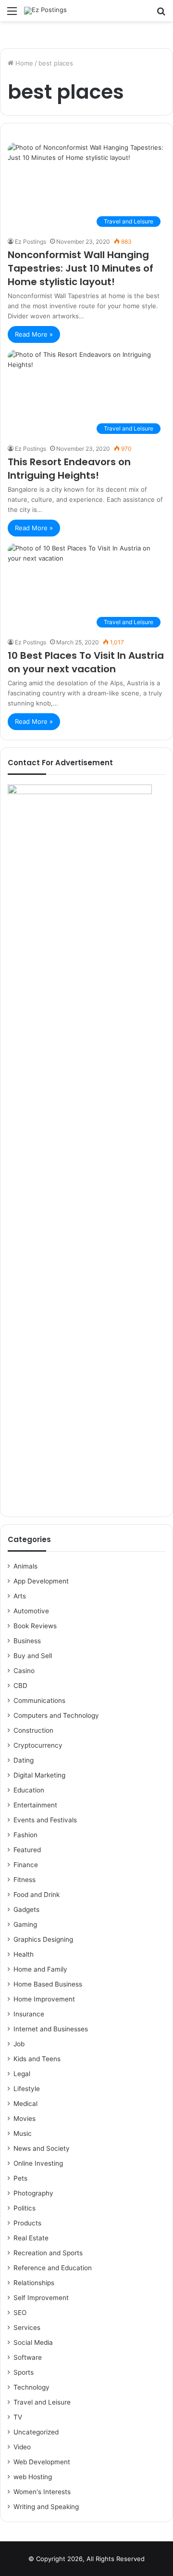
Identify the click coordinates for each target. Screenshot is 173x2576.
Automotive (31, 1611)
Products (27, 2223)
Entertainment (35, 1805)
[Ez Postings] (45, 11)
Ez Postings (31, 242)
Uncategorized (36, 2432)
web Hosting (33, 2477)
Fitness (25, 1880)
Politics (25, 2208)
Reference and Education (53, 2268)
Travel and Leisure (42, 2402)
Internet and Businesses (51, 2029)
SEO (20, 2313)
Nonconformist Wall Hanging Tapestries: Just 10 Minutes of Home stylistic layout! (80, 268)
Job (19, 2044)
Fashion (25, 1835)
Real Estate (31, 2238)
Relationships (34, 2283)
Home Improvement (44, 1999)
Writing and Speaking (46, 2507)
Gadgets (26, 1909)
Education (29, 1790)
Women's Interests (42, 2492)
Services (27, 2328)
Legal (22, 2074)
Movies (25, 2118)
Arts (20, 1596)
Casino (24, 1671)
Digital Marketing (39, 1775)
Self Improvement (41, 2298)
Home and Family (40, 1969)
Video (22, 2447)
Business (27, 1641)
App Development (41, 1581)
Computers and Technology (56, 1715)
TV (18, 2417)
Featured (27, 1850)
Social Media (33, 2342)
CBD (20, 1686)
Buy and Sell (33, 1656)
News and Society (42, 2148)
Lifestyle (27, 2089)
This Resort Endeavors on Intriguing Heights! (69, 469)
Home (23, 63)
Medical (25, 2104)
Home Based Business (48, 1984)
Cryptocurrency (38, 1745)
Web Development (42, 2462)
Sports (24, 2372)
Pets (20, 2178)
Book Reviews (35, 1626)
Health (24, 1954)
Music (23, 2133)
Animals (25, 1566)
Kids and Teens (37, 2059)
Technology (31, 2387)
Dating (24, 1760)
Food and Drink (37, 1895)
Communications (39, 1700)
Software (28, 2357)
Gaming (25, 1924)
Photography (33, 2193)
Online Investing (38, 2163)
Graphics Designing (43, 1939)
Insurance (29, 2014)
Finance (26, 1865)
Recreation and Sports (48, 2253)
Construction (33, 1730)
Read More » (34, 334)
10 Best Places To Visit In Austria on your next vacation (86, 662)
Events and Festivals (45, 1820)
